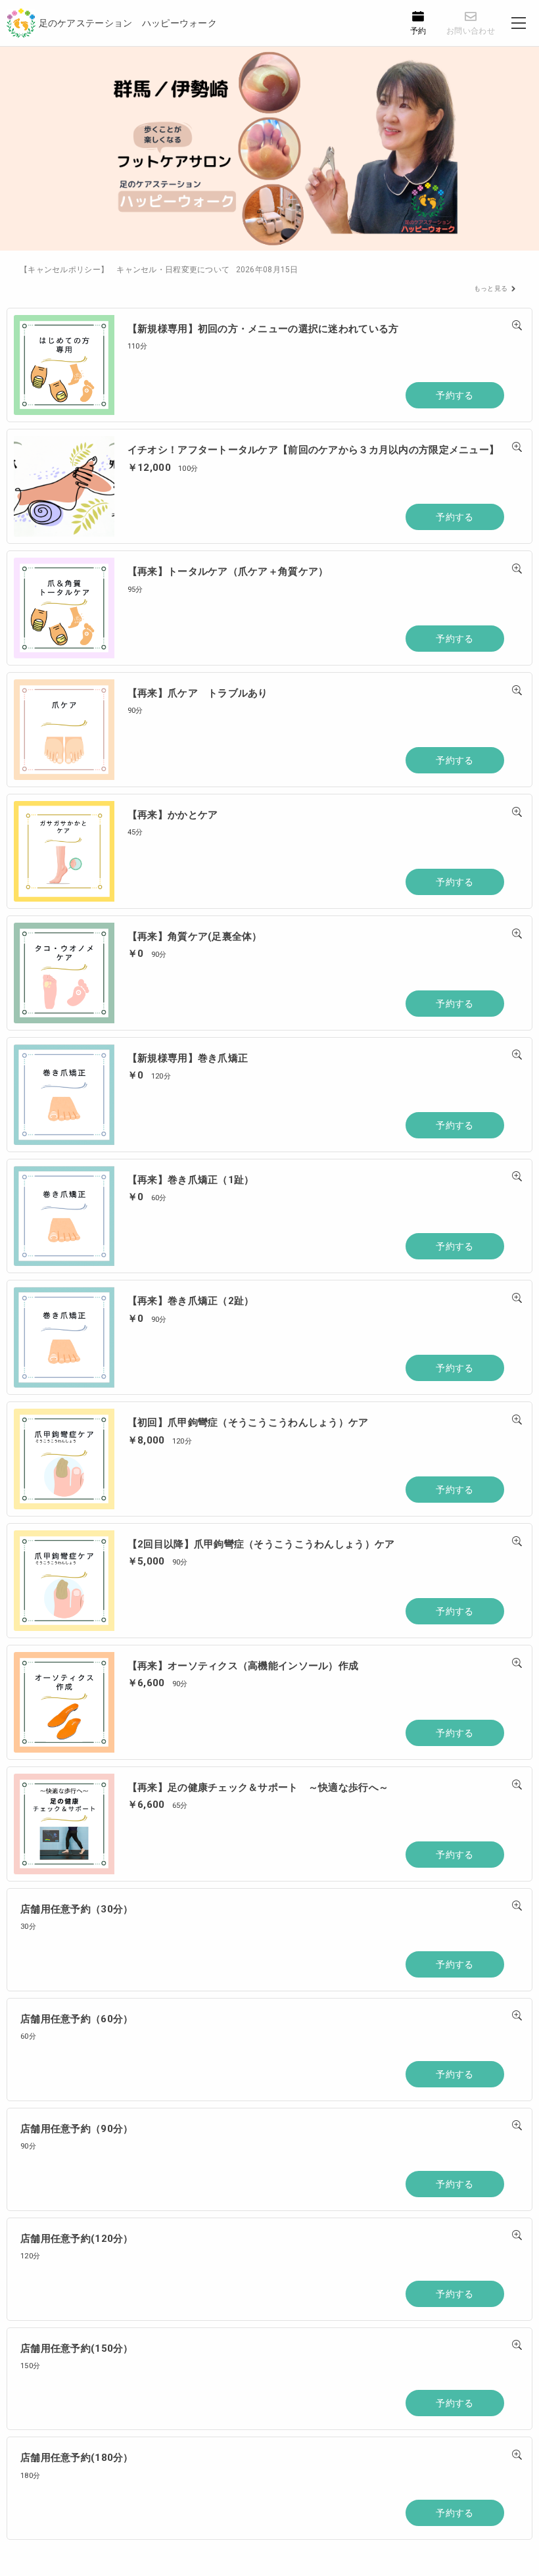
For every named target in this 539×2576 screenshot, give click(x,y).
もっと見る (491, 288)
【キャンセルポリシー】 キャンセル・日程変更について (159, 270)
